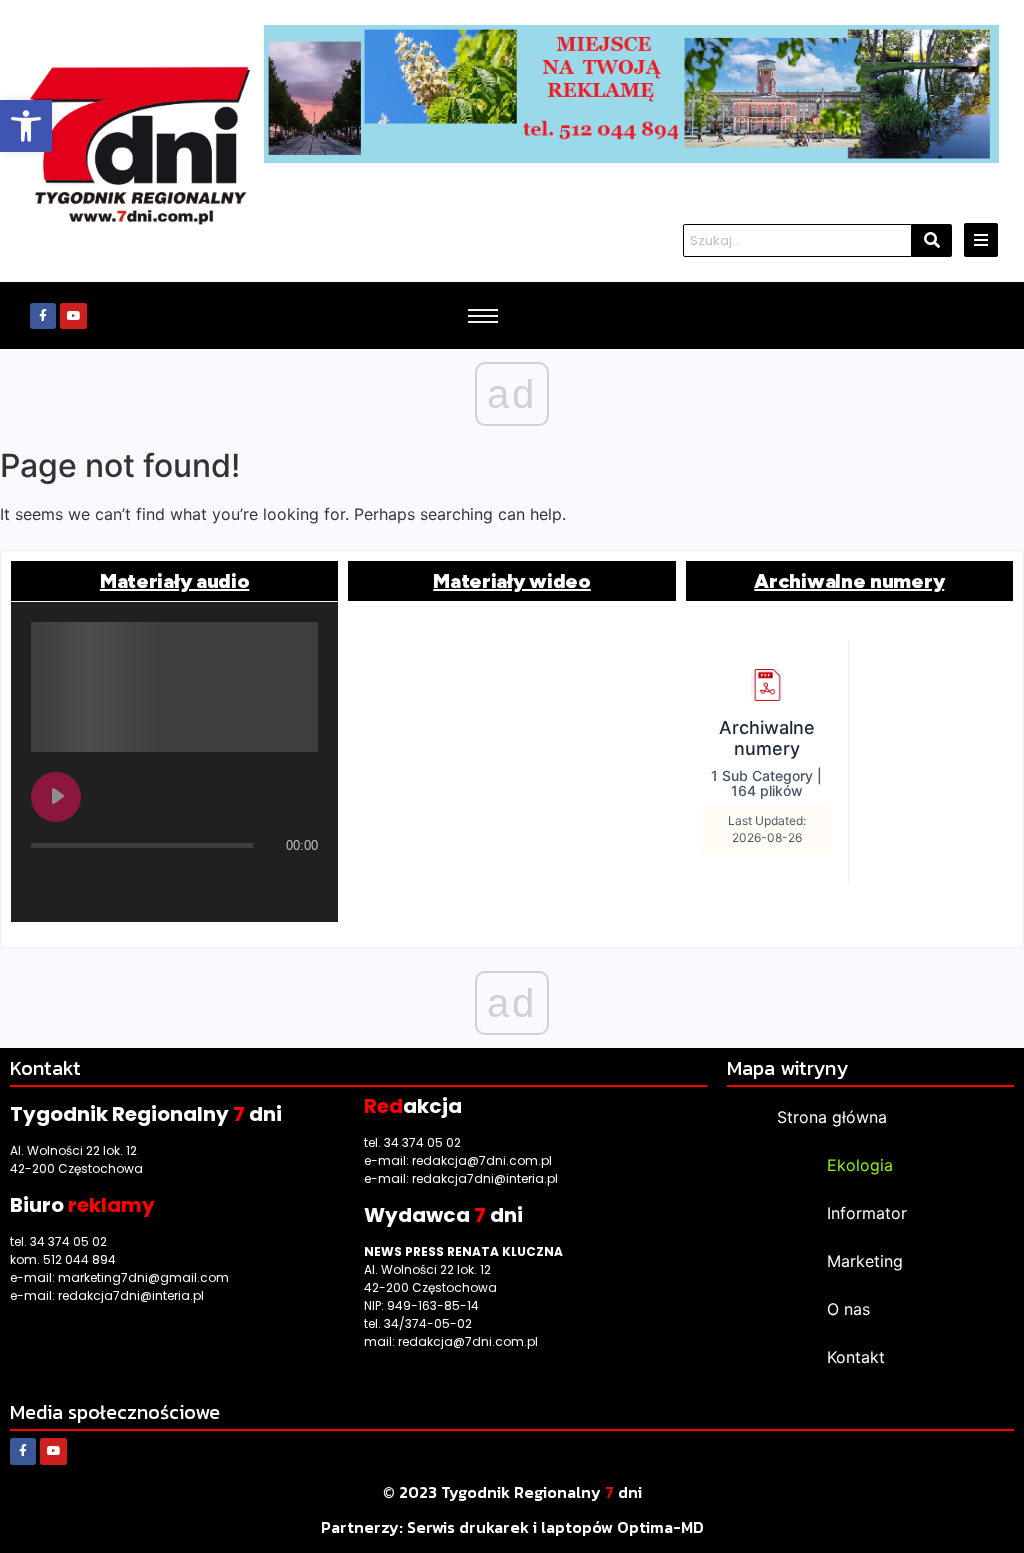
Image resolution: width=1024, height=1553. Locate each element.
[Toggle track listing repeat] (130, 885)
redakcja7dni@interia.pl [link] (131, 1295)
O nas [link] (848, 1309)
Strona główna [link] (832, 1117)
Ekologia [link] (860, 1165)
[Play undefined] (56, 797)
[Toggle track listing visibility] (298, 885)
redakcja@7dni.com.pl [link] (482, 1160)
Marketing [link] (865, 1261)
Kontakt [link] (856, 1357)
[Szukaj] (932, 241)
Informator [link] (867, 1213)
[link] (26, 126)
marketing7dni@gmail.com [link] (143, 1277)
